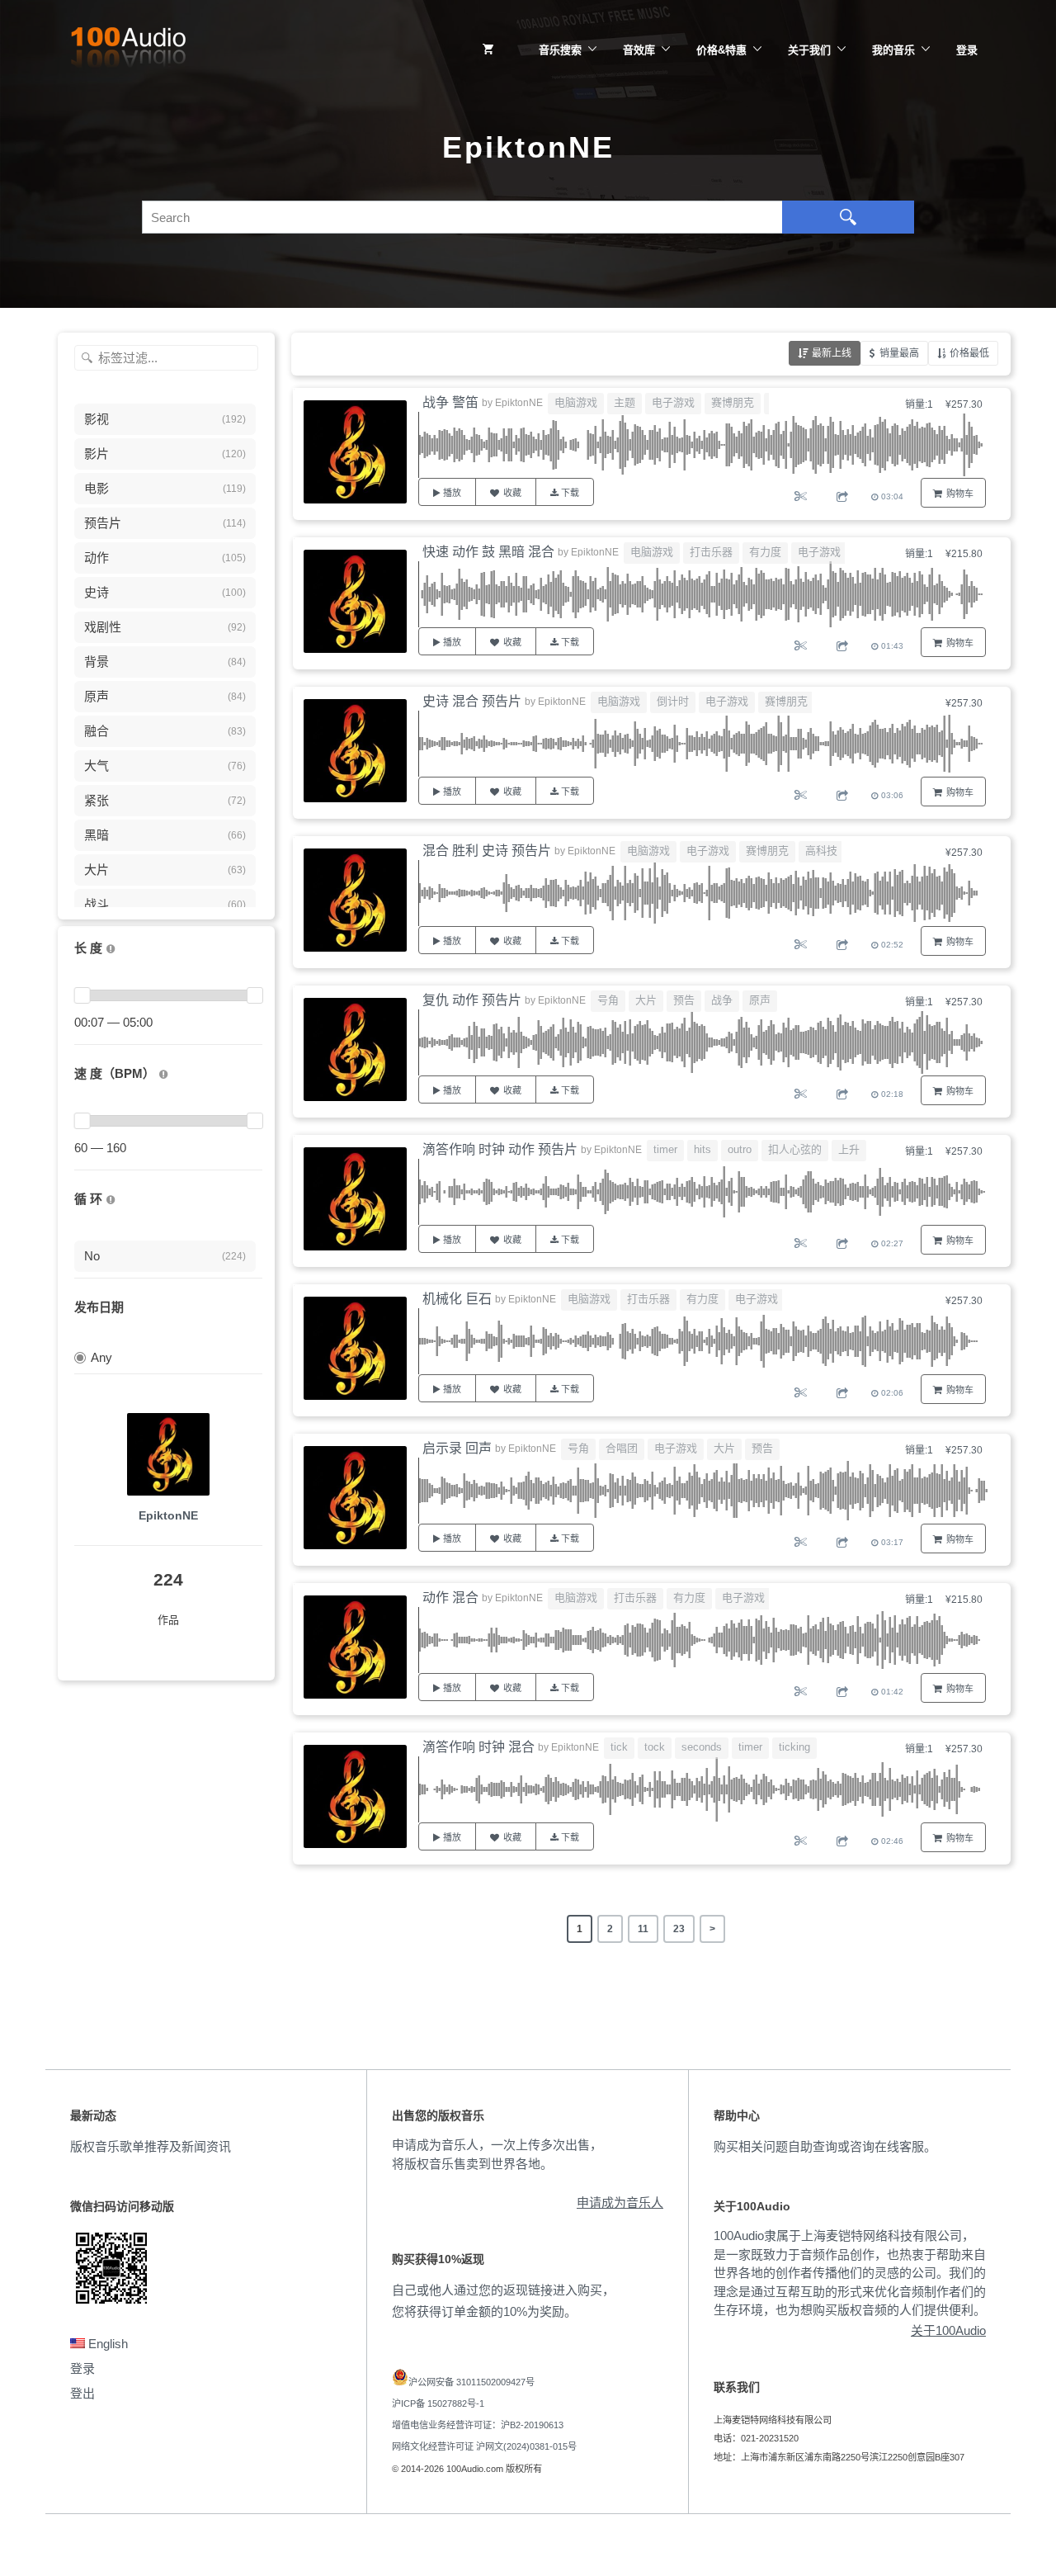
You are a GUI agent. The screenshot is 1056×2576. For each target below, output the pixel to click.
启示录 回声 (457, 1448)
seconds (702, 1747)
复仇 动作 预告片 (472, 1000)
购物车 (960, 494)
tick (619, 1747)
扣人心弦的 (795, 1149)
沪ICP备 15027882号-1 (438, 2403)
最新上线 (832, 353)
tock (655, 1747)
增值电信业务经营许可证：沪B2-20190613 (478, 2425)
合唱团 (622, 1448)
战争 (722, 1000)
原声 (760, 1000)
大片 (646, 1000)
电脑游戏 (576, 402)
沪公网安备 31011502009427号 (471, 2382)
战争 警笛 (450, 402)
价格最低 (969, 353)
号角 (608, 1000)
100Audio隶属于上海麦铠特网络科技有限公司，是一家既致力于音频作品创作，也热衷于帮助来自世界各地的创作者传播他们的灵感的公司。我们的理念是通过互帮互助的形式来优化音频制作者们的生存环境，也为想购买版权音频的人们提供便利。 (850, 2273)
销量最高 (899, 353)
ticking (794, 1747)
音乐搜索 (560, 50)
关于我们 (809, 50)
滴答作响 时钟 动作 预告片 (500, 1149)
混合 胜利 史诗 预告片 (487, 851)
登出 (82, 2393)
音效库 (639, 50)
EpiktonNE (168, 1515)
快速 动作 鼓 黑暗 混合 (488, 552)
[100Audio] (128, 50)
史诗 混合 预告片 (472, 701)
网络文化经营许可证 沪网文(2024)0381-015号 (484, 2446)
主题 (625, 402)
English (106, 2344)
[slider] (82, 995)
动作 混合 (450, 1598)
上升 (849, 1149)
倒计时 (673, 701)
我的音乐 (893, 50)
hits (702, 1149)
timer (665, 1149)
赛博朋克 (733, 402)
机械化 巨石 (457, 1299)
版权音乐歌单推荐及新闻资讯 (151, 2146)
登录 (967, 50)
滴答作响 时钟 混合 (478, 1747)
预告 (684, 1000)
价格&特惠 (721, 50)
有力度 (765, 552)
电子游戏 (673, 402)
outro (740, 1149)
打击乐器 (711, 552)
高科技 (821, 851)
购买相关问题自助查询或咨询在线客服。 (825, 2146)
